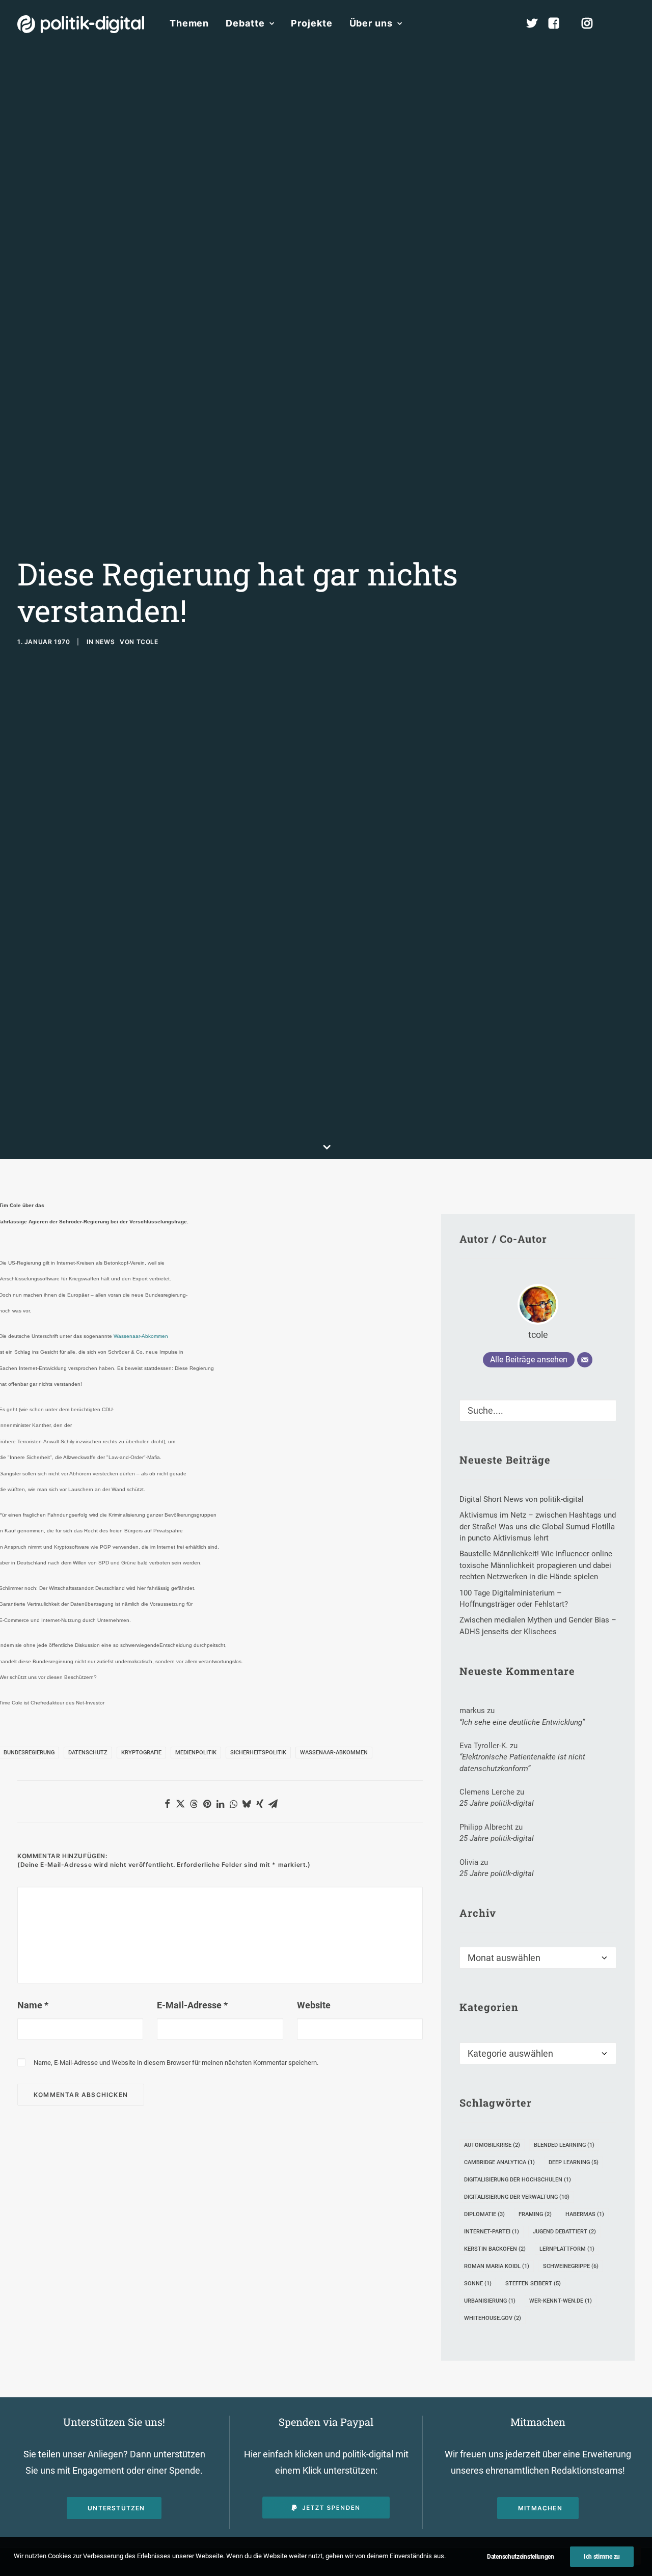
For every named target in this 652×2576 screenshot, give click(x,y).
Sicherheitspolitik (258, 1753)
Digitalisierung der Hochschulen (518, 2180)
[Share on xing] (260, 1804)
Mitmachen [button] (540, 2508)
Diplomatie (484, 2214)
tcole (147, 642)
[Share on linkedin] (220, 1804)
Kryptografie (141, 1753)
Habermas (585, 2214)
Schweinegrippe (571, 2266)
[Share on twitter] (180, 1804)
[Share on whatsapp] (233, 1804)
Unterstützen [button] (116, 2508)
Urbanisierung (490, 2301)
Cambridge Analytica (499, 2162)
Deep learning (574, 2162)
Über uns (371, 23)
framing (535, 2214)
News (105, 642)
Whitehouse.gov (493, 2318)
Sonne (478, 2284)
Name (33, 2005)
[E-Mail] (585, 1360)
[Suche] (538, 1410)
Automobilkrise (492, 2145)
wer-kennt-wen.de (561, 2301)
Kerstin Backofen (495, 2249)
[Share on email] (273, 1804)
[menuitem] (189, 23)
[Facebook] (558, 23)
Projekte (311, 23)
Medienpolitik (196, 1753)
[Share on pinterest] (207, 1804)
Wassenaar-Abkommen (141, 1336)
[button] (630, 23)
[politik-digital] (81, 24)
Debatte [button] (245, 23)
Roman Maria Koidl (497, 2266)
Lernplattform (567, 2249)
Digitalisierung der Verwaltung (517, 2197)
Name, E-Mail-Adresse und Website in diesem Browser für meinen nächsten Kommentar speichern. (176, 2063)
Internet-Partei (492, 2232)
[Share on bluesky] (247, 1804)
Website (314, 2005)
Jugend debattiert (564, 2232)
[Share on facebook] (167, 1804)
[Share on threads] (194, 1804)
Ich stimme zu (602, 2557)
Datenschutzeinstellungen (521, 2557)
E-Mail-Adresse (192, 2005)
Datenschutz (88, 1753)
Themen (189, 23)
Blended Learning (564, 2145)
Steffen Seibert (533, 2284)
